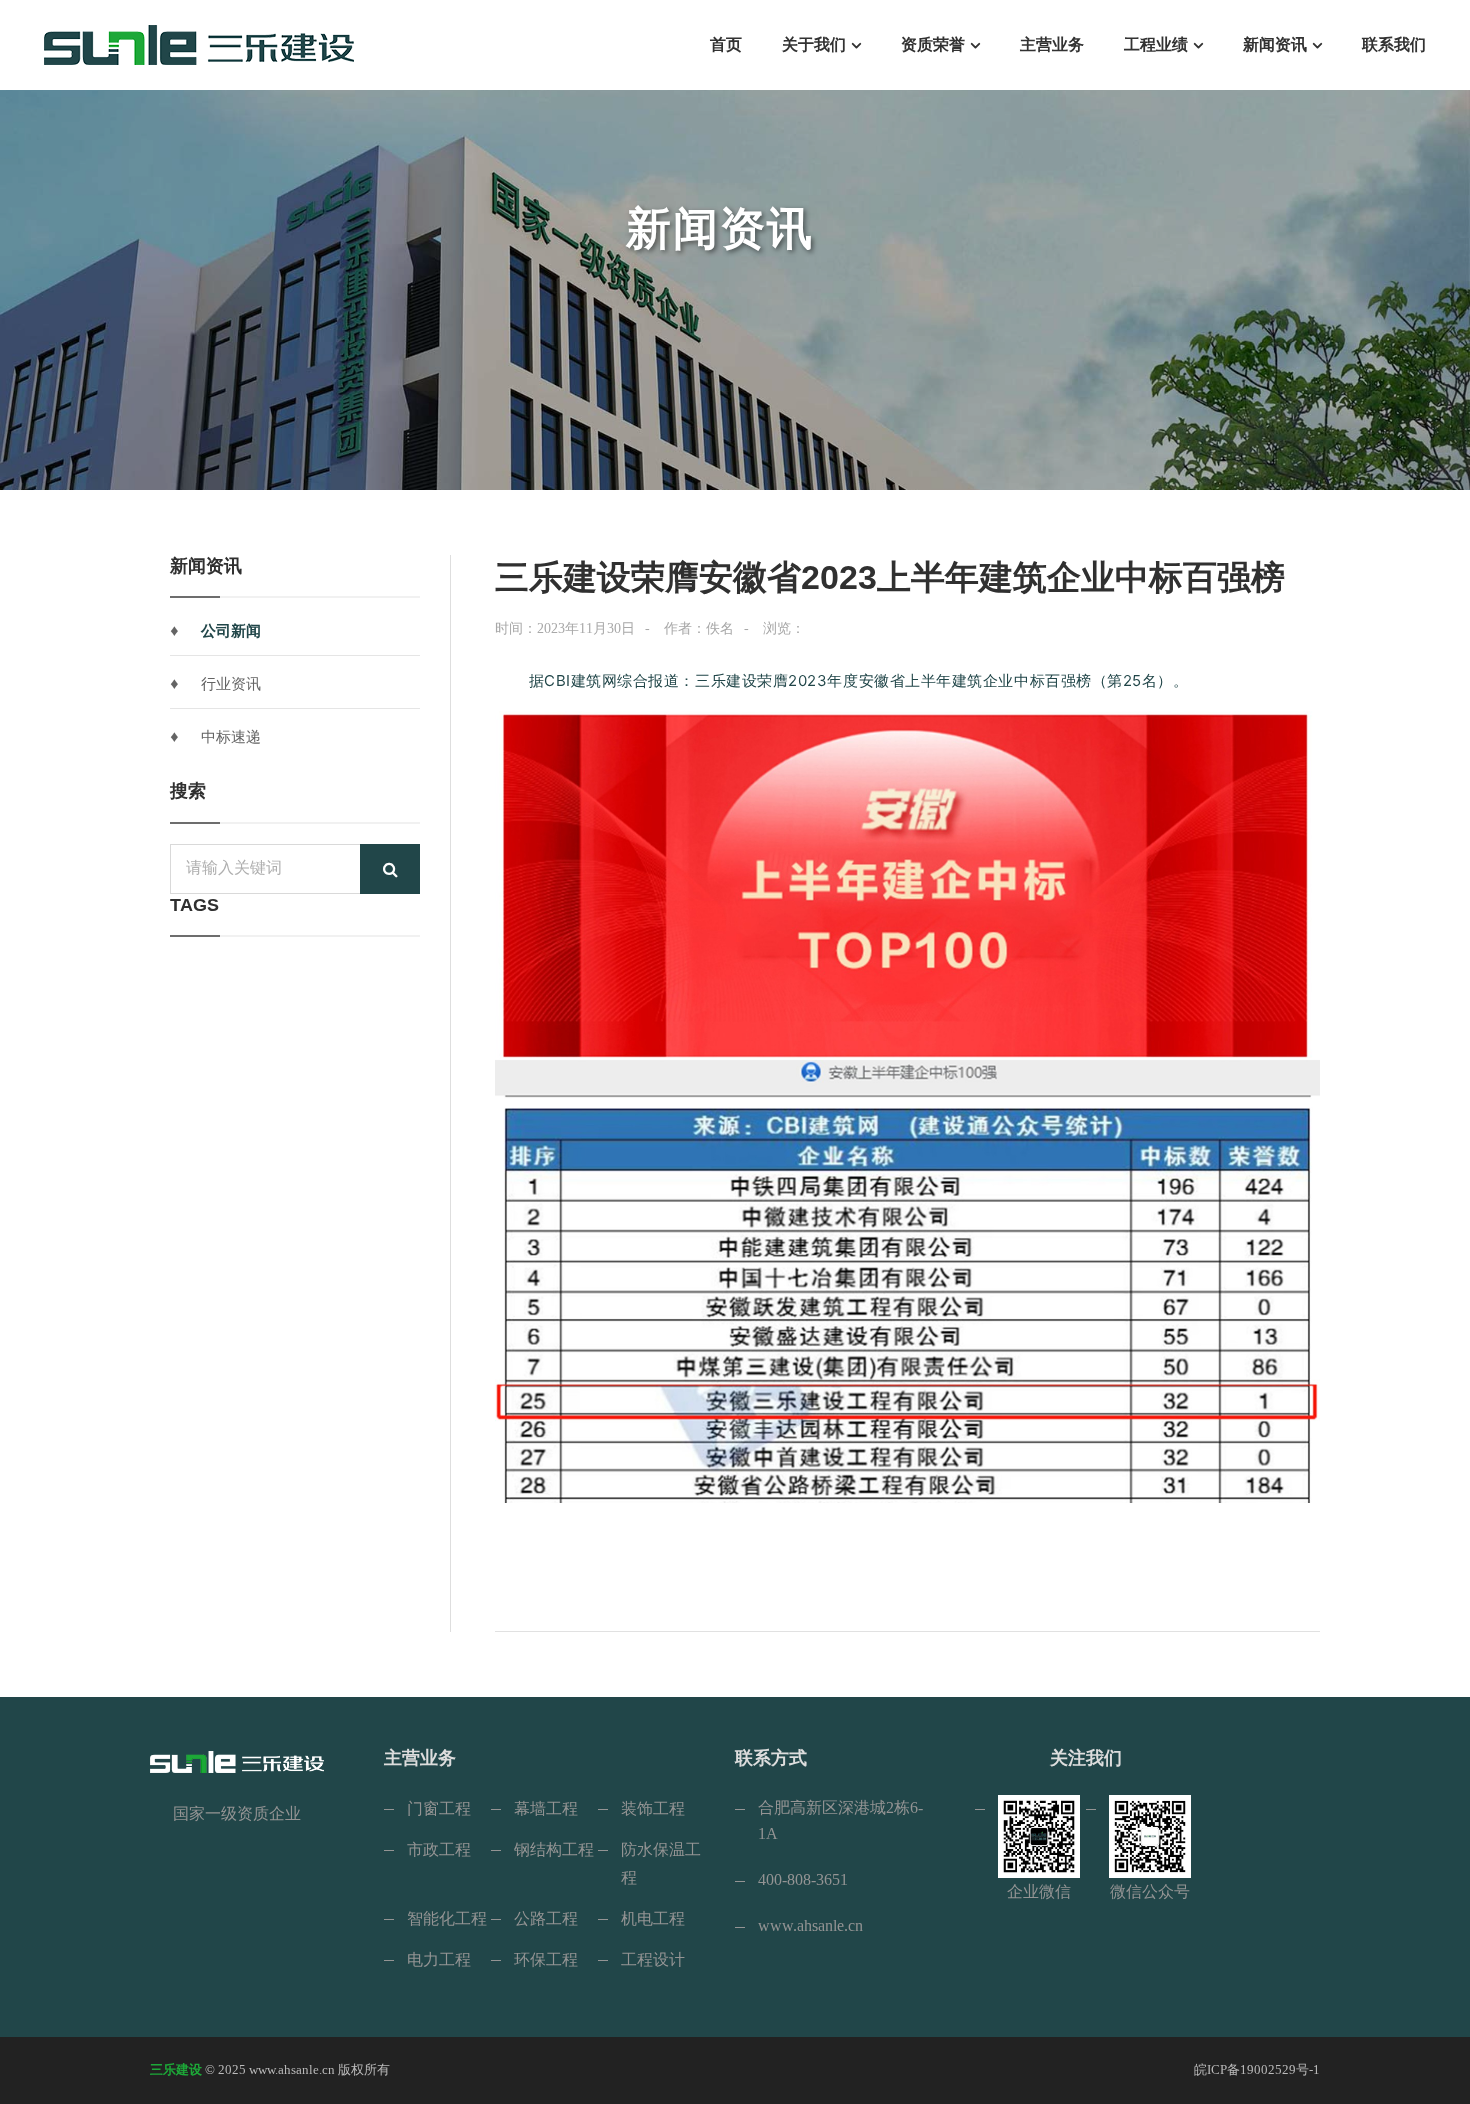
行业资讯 (231, 684)
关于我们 (814, 44)
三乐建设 (176, 2069)
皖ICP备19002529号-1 (1257, 2069)
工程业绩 (1156, 44)
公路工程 (546, 1918)
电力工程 (439, 1959)
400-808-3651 (803, 1879)
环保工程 (546, 1959)
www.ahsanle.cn (810, 1925)
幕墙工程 (546, 1808)
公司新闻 (231, 631)
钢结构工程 (554, 1849)
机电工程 (653, 1918)
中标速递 (231, 737)
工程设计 (653, 1959)
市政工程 (439, 1849)
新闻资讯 (1275, 44)
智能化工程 (447, 1918)
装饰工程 (653, 1808)
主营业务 (1052, 44)
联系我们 (1394, 44)
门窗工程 (439, 1808)
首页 (726, 44)
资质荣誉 (933, 44)
